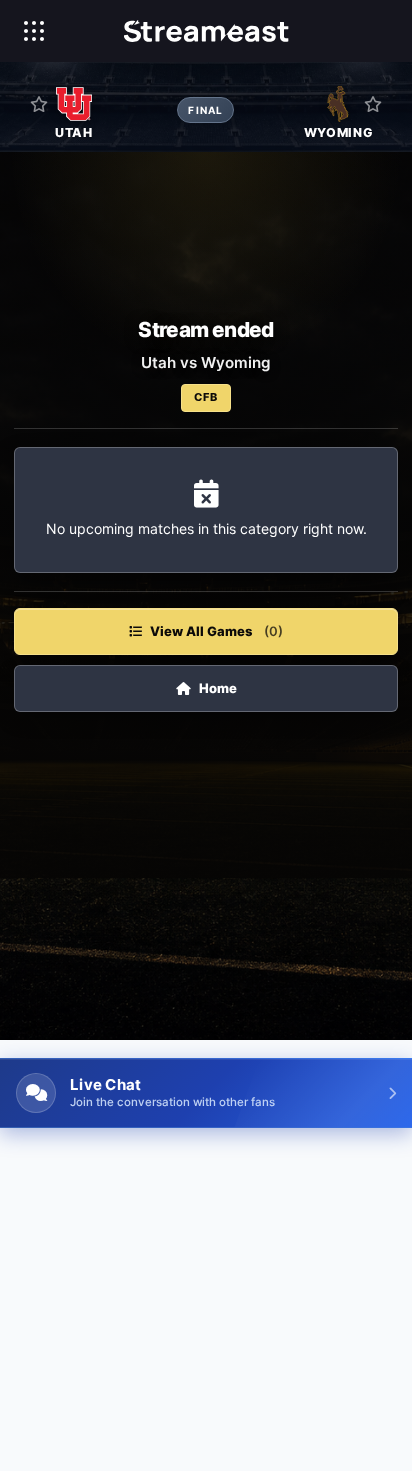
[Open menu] (34, 31)
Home (218, 688)
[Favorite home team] (39, 104)
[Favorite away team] (373, 104)
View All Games (216, 631)
